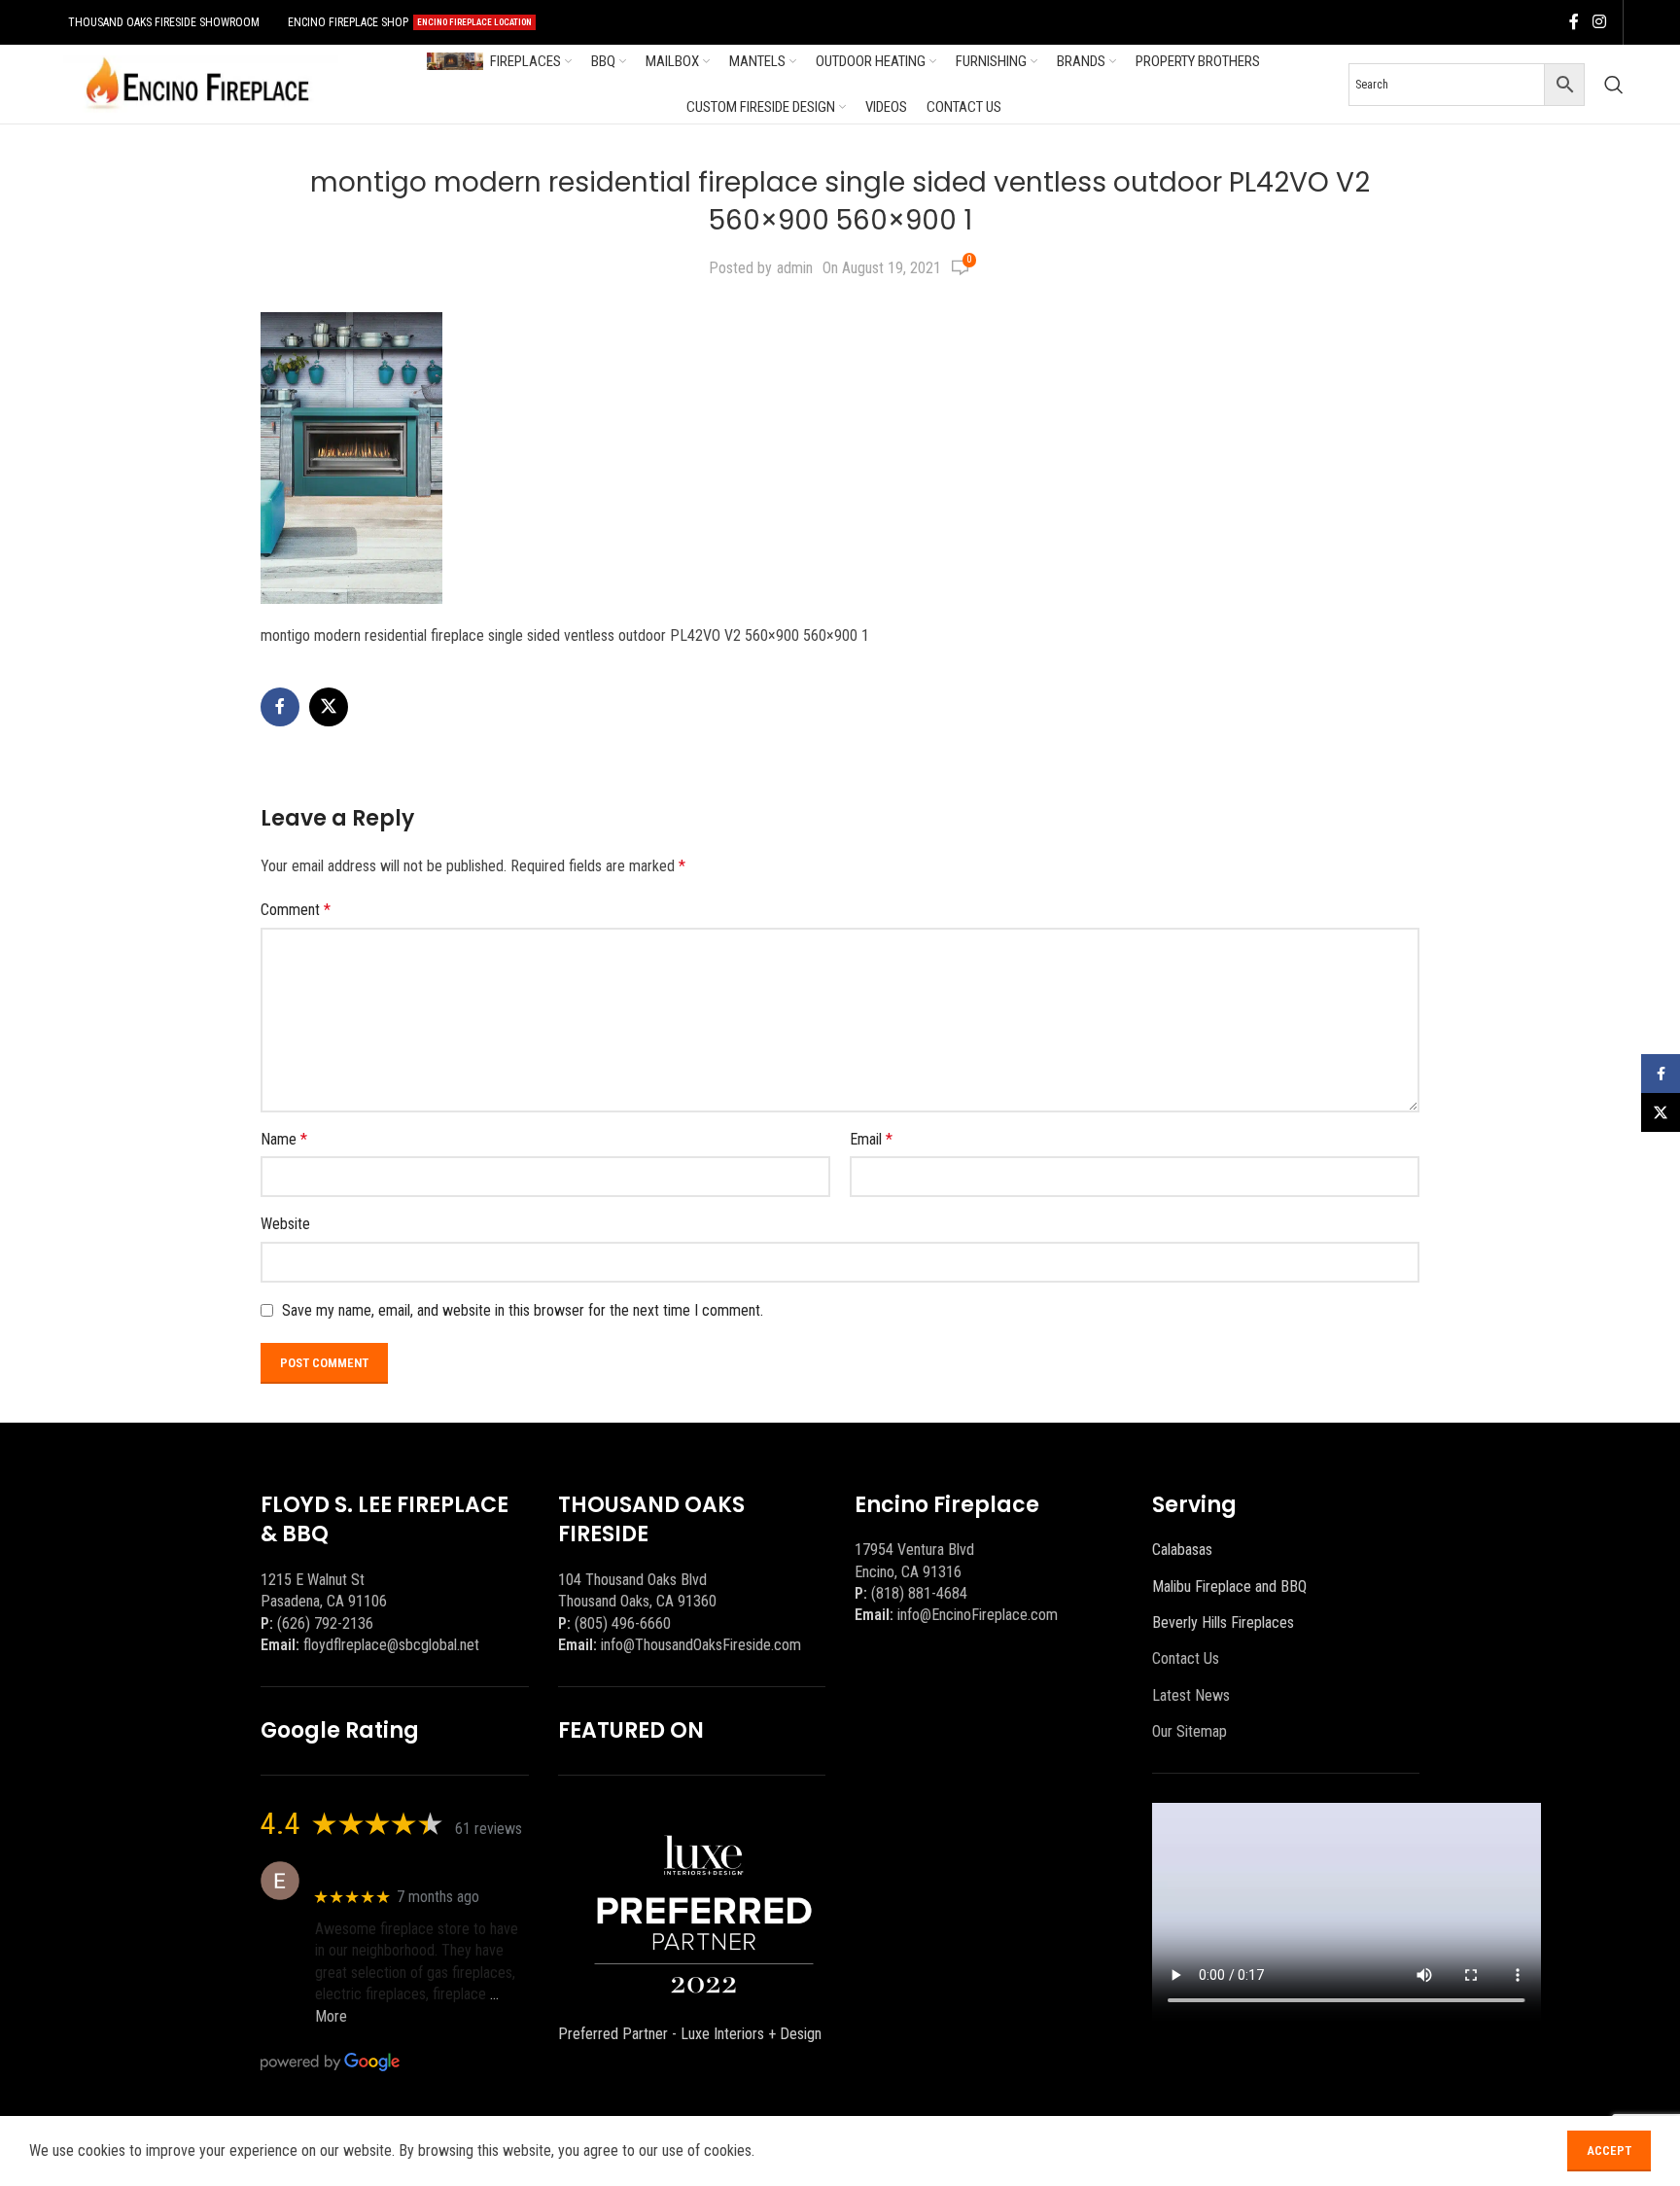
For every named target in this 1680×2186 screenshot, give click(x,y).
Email (871, 1139)
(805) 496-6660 (623, 1623)
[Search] (1614, 85)
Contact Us (1186, 1658)
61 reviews (489, 1829)
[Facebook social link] (1574, 22)
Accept (1609, 2151)
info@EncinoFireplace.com (978, 1615)
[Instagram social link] (1599, 22)
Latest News (1191, 1695)
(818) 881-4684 (919, 1593)
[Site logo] (197, 83)
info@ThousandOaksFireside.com (701, 1645)
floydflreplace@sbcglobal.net (391, 1645)
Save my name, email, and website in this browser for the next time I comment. (523, 1310)
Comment (296, 910)
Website (285, 1224)
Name (284, 1139)
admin (795, 268)
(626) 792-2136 (325, 1623)
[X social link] (329, 707)
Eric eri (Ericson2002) (385, 1870)
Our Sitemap (1190, 1731)
